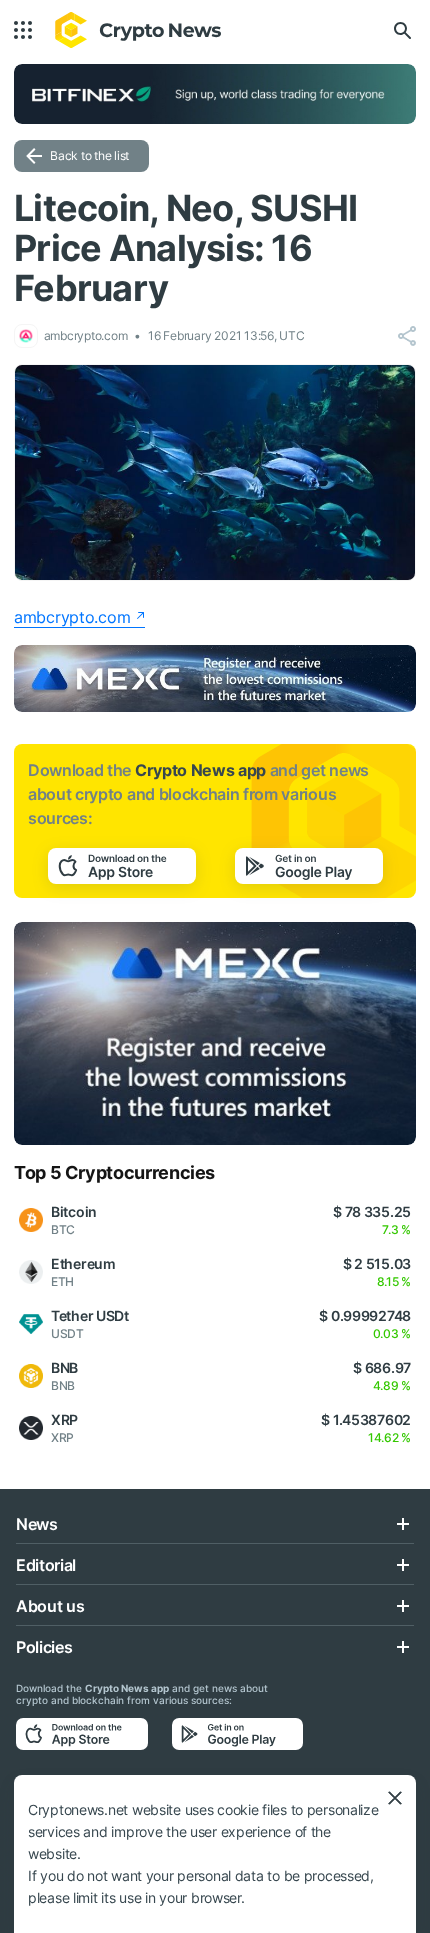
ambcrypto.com (72, 617)
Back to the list (89, 155)
